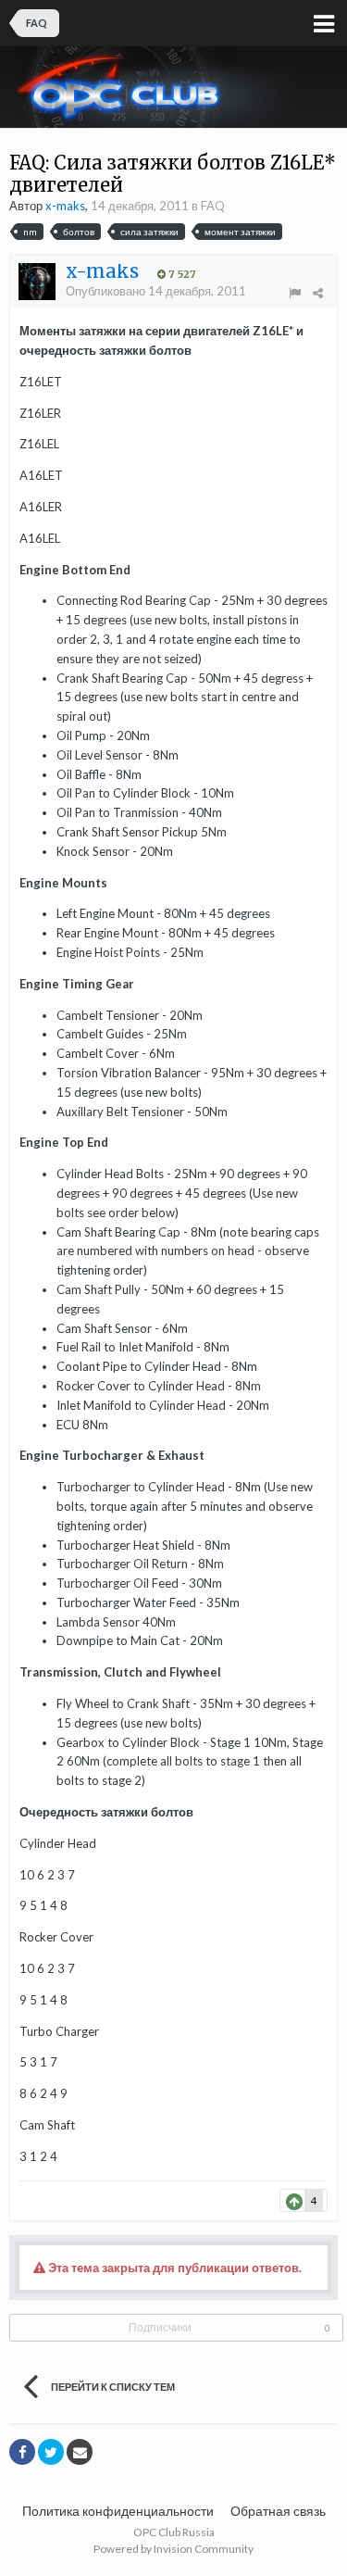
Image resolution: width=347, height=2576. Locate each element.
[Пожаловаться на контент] (295, 293)
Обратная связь (278, 2511)
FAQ (213, 206)
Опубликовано (156, 291)
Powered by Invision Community (173, 2549)
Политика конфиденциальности (118, 2511)
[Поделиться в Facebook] (22, 2452)
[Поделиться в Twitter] (51, 2452)
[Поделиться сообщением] (318, 293)
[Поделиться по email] (80, 2452)
